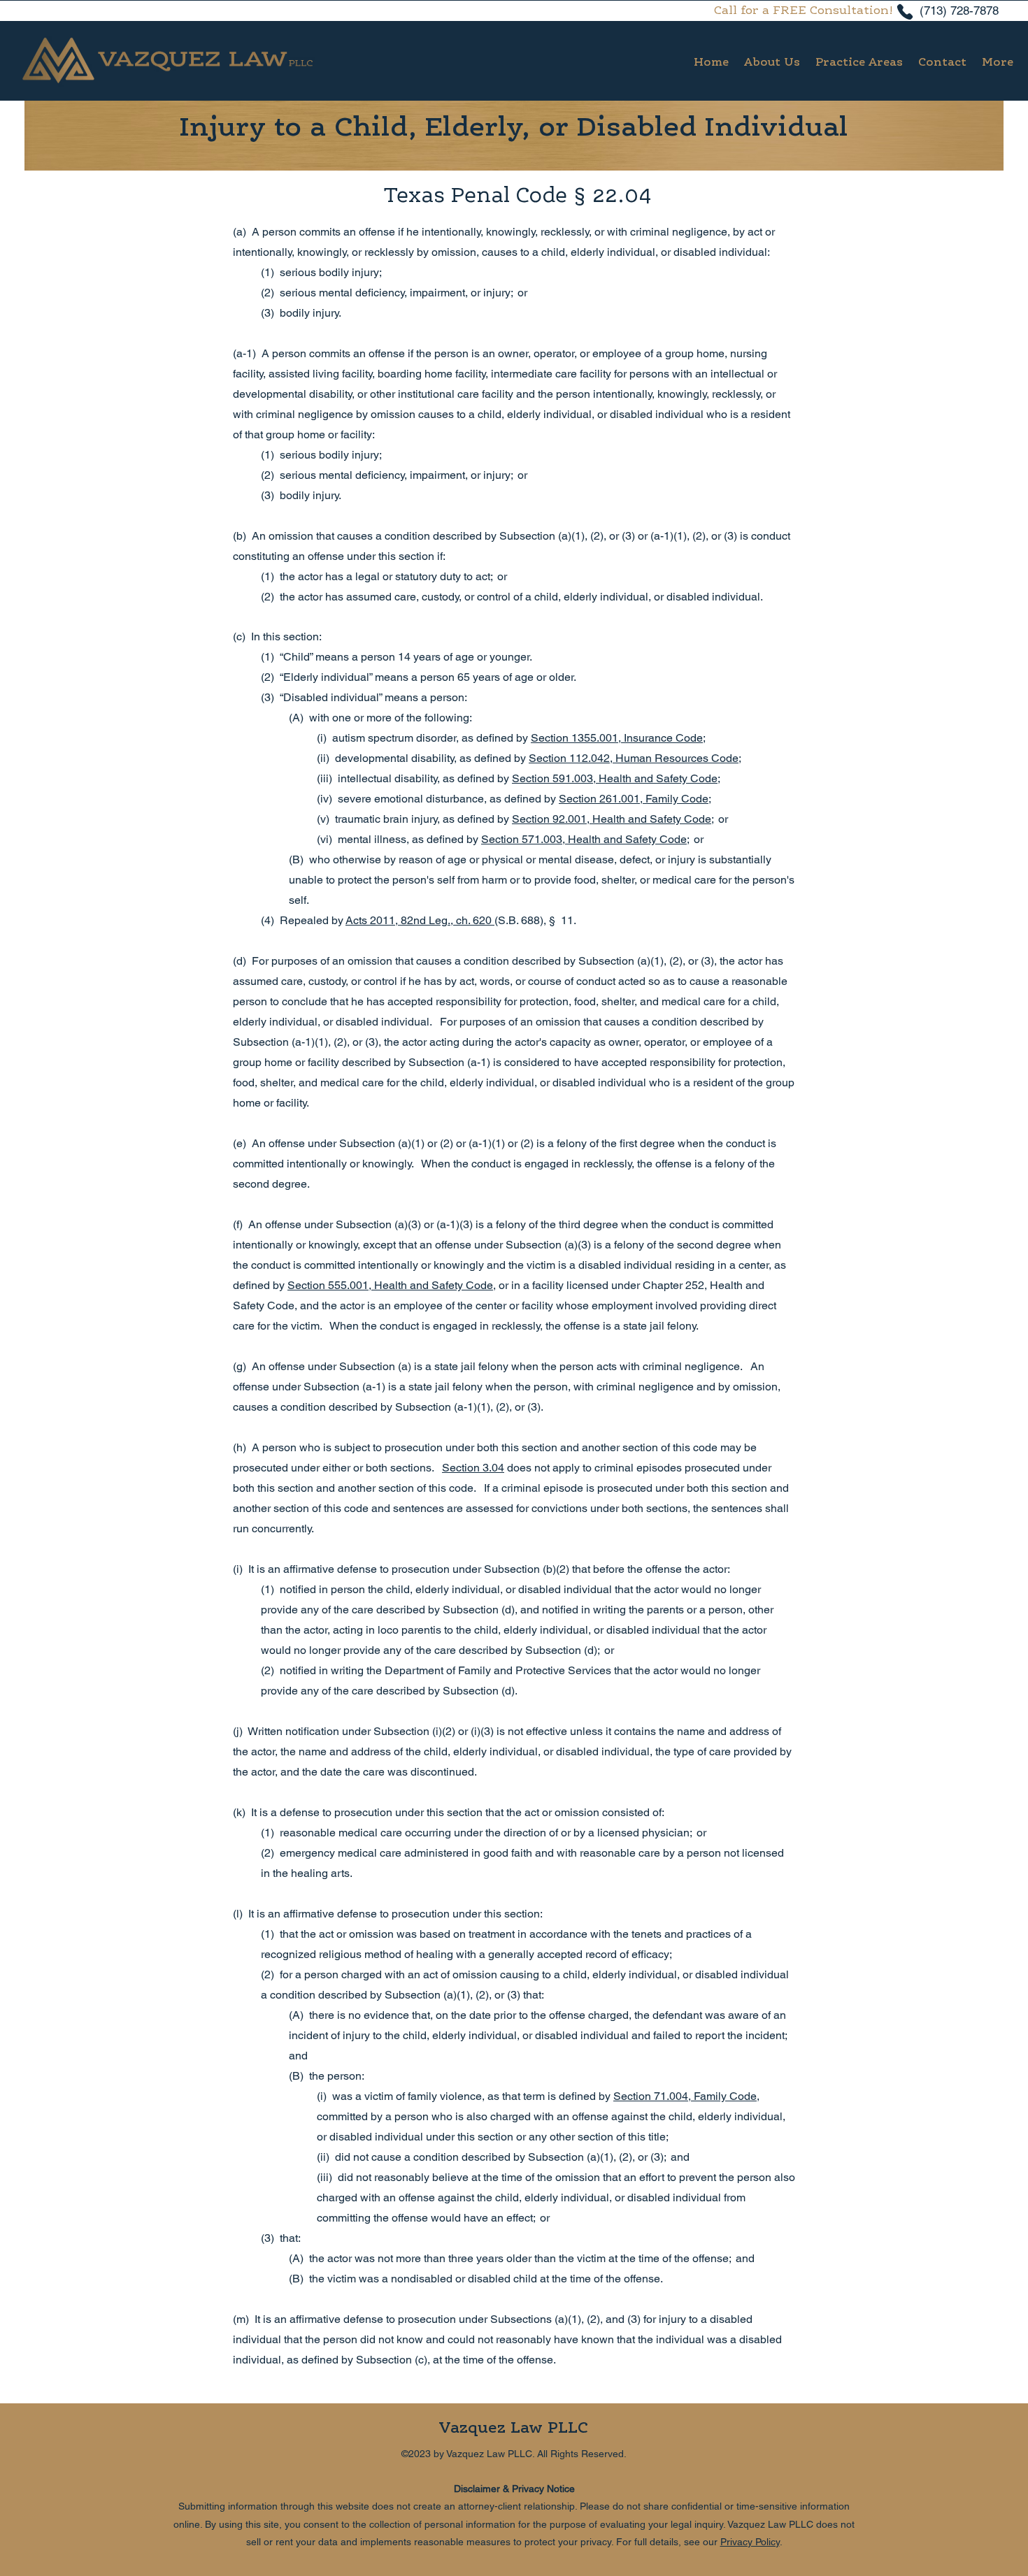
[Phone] (905, 12)
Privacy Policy (750, 2542)
